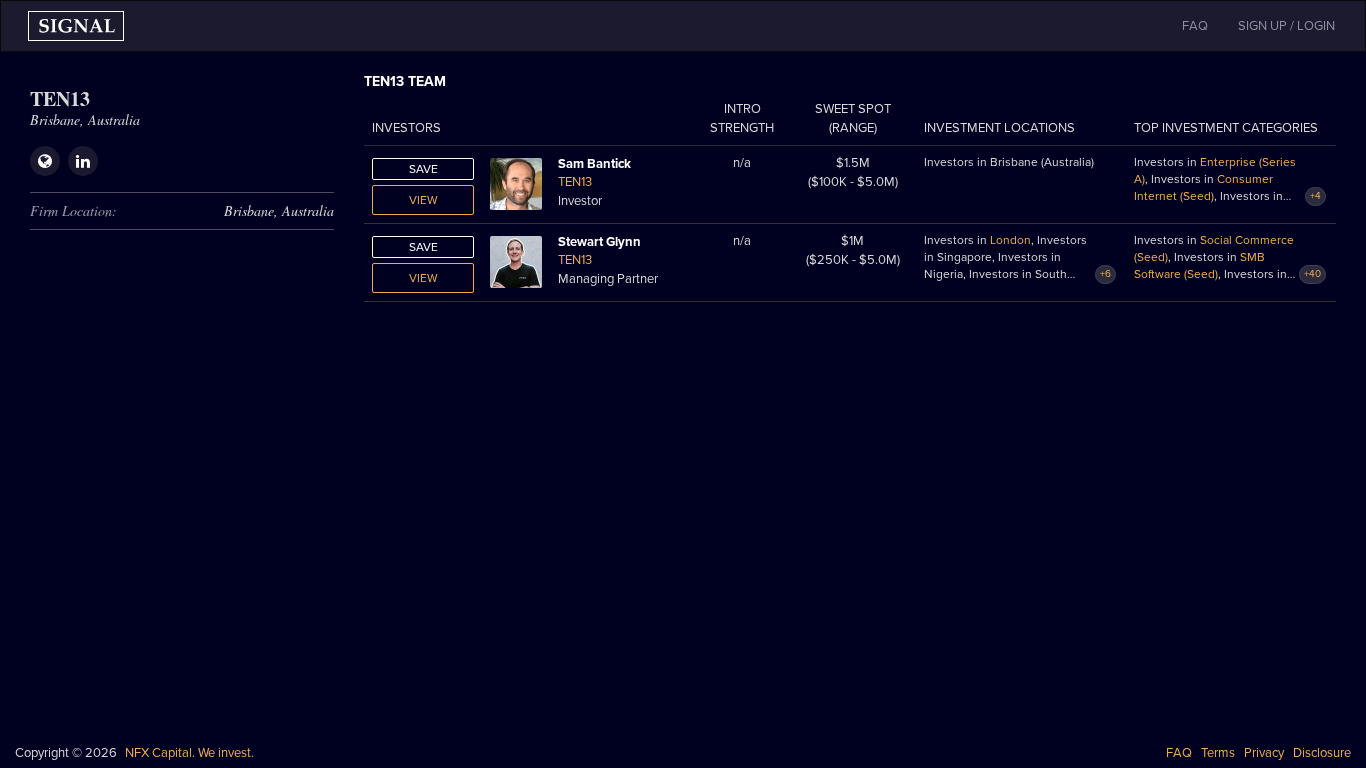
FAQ (1179, 753)
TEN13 (575, 182)
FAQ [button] (1195, 26)
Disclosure (1322, 753)
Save (423, 169)
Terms (1218, 753)
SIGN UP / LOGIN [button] (1286, 26)
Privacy (1264, 753)
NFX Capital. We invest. (189, 753)
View (423, 200)
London (1010, 240)
